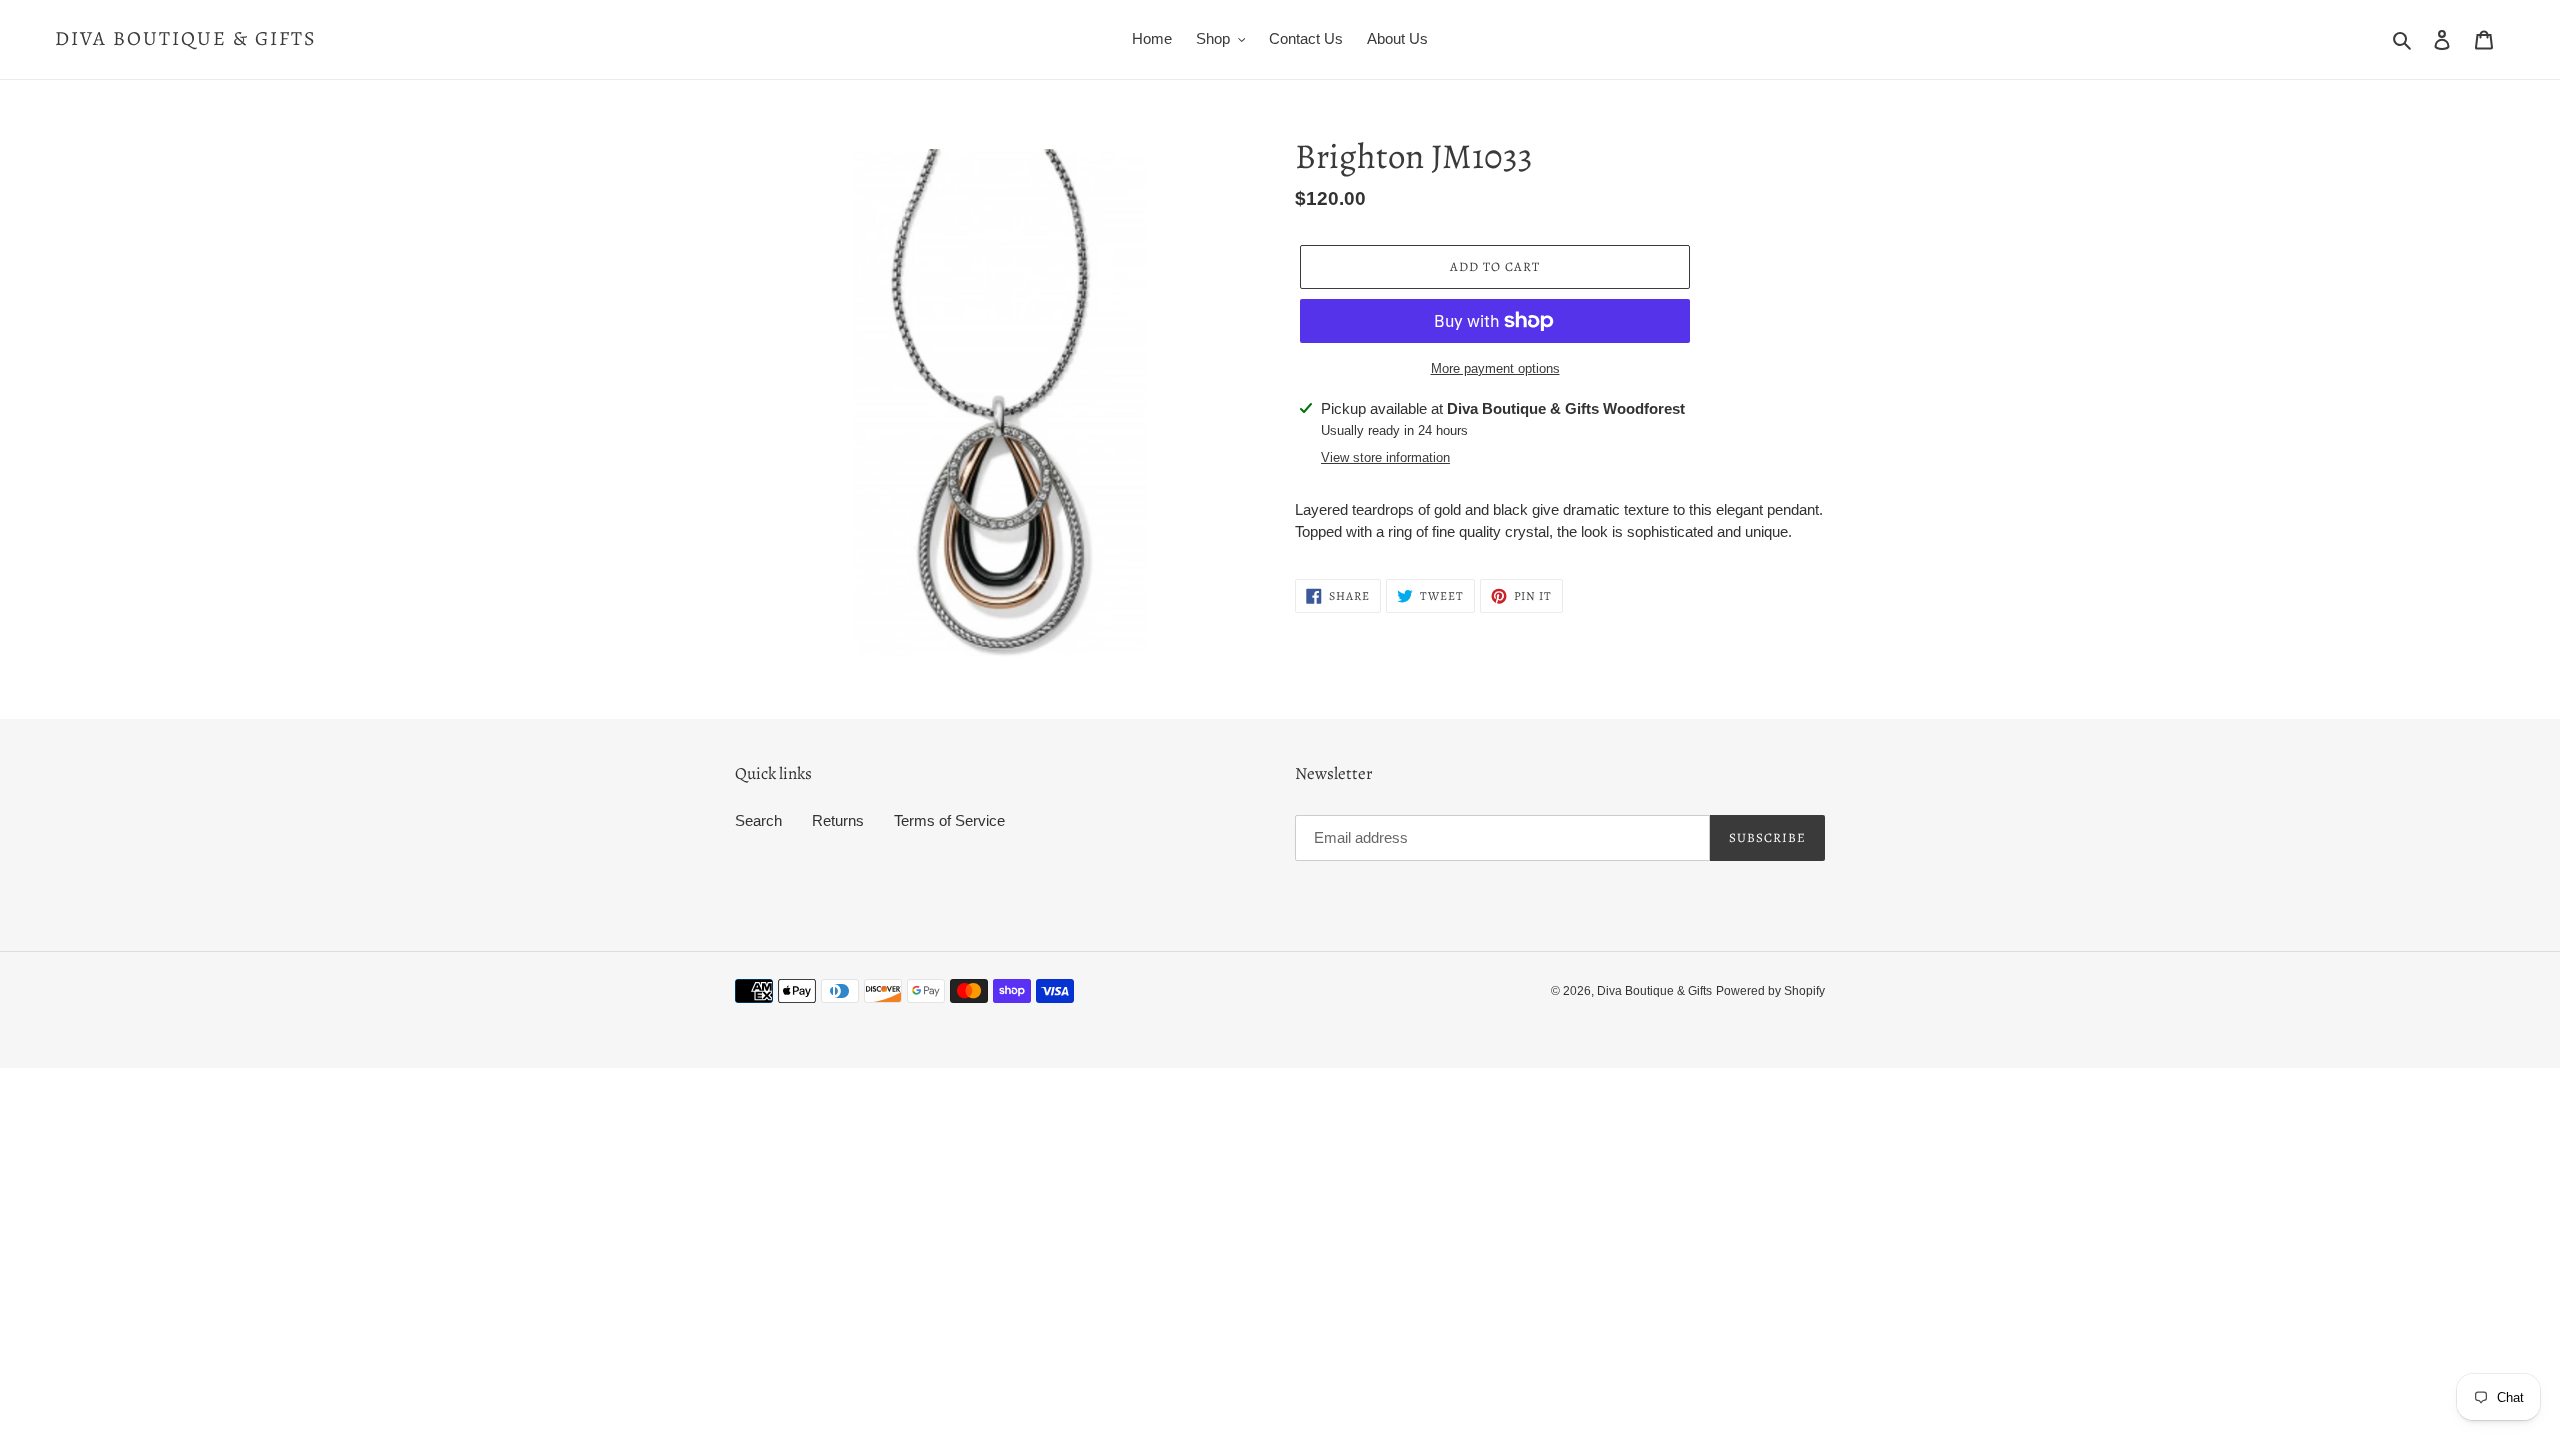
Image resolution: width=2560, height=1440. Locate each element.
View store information (1385, 457)
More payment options (1495, 368)
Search (758, 820)
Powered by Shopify (1770, 991)
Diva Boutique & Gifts (186, 39)
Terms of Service (949, 820)
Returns (838, 820)
